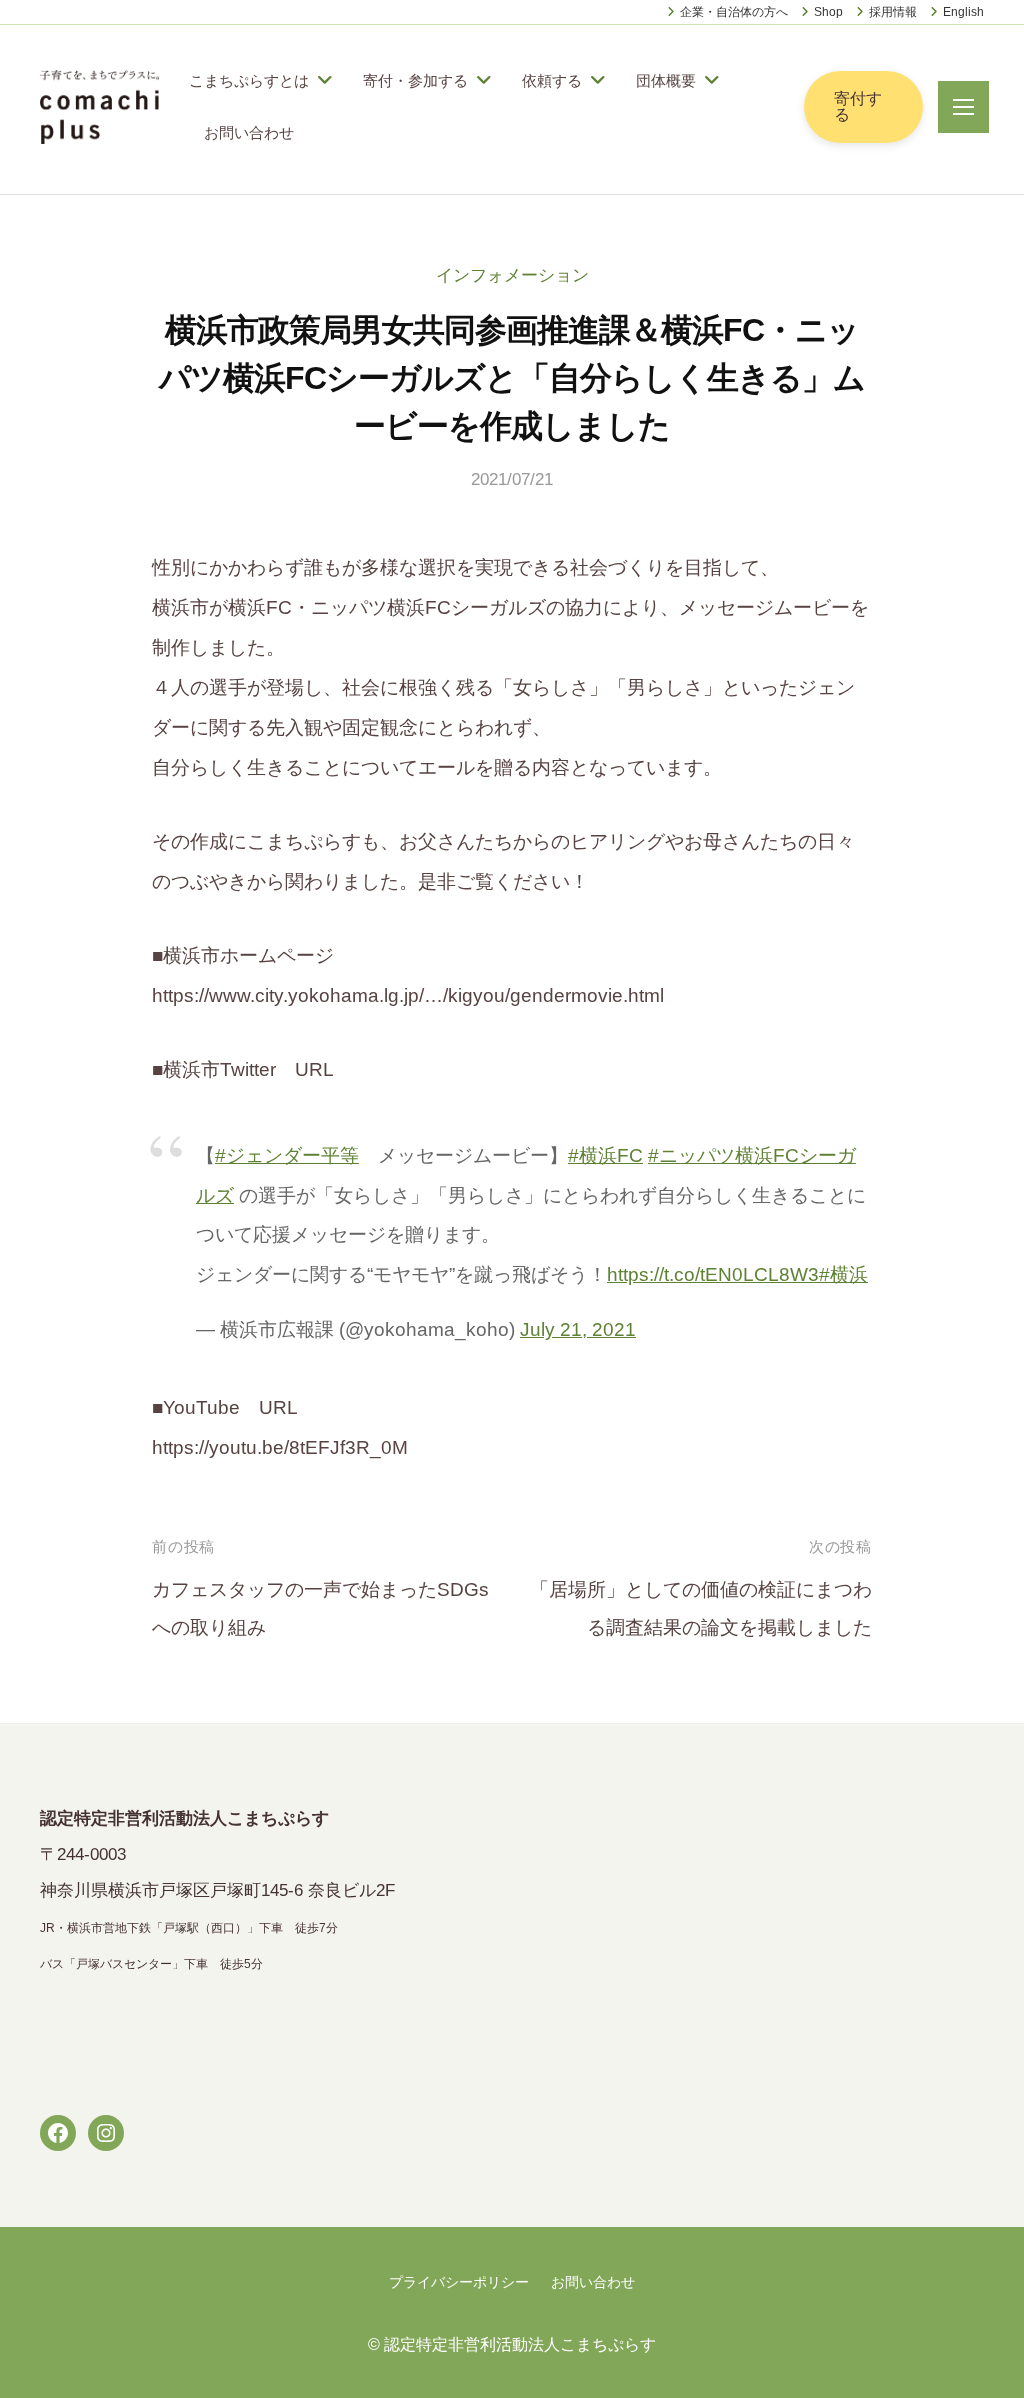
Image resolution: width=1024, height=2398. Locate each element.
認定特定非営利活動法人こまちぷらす (520, 2344)
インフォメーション (512, 275)
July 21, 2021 (578, 1329)
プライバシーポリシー (459, 2282)
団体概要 (666, 80)
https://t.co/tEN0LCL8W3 (713, 1274)
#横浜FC (605, 1155)
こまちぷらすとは (249, 80)
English (963, 12)
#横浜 (843, 1274)
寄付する (858, 106)
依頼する (552, 80)
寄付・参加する (415, 80)
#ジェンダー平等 (287, 1155)
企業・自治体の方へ (734, 12)
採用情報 (893, 12)
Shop (828, 12)
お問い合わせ (249, 132)
